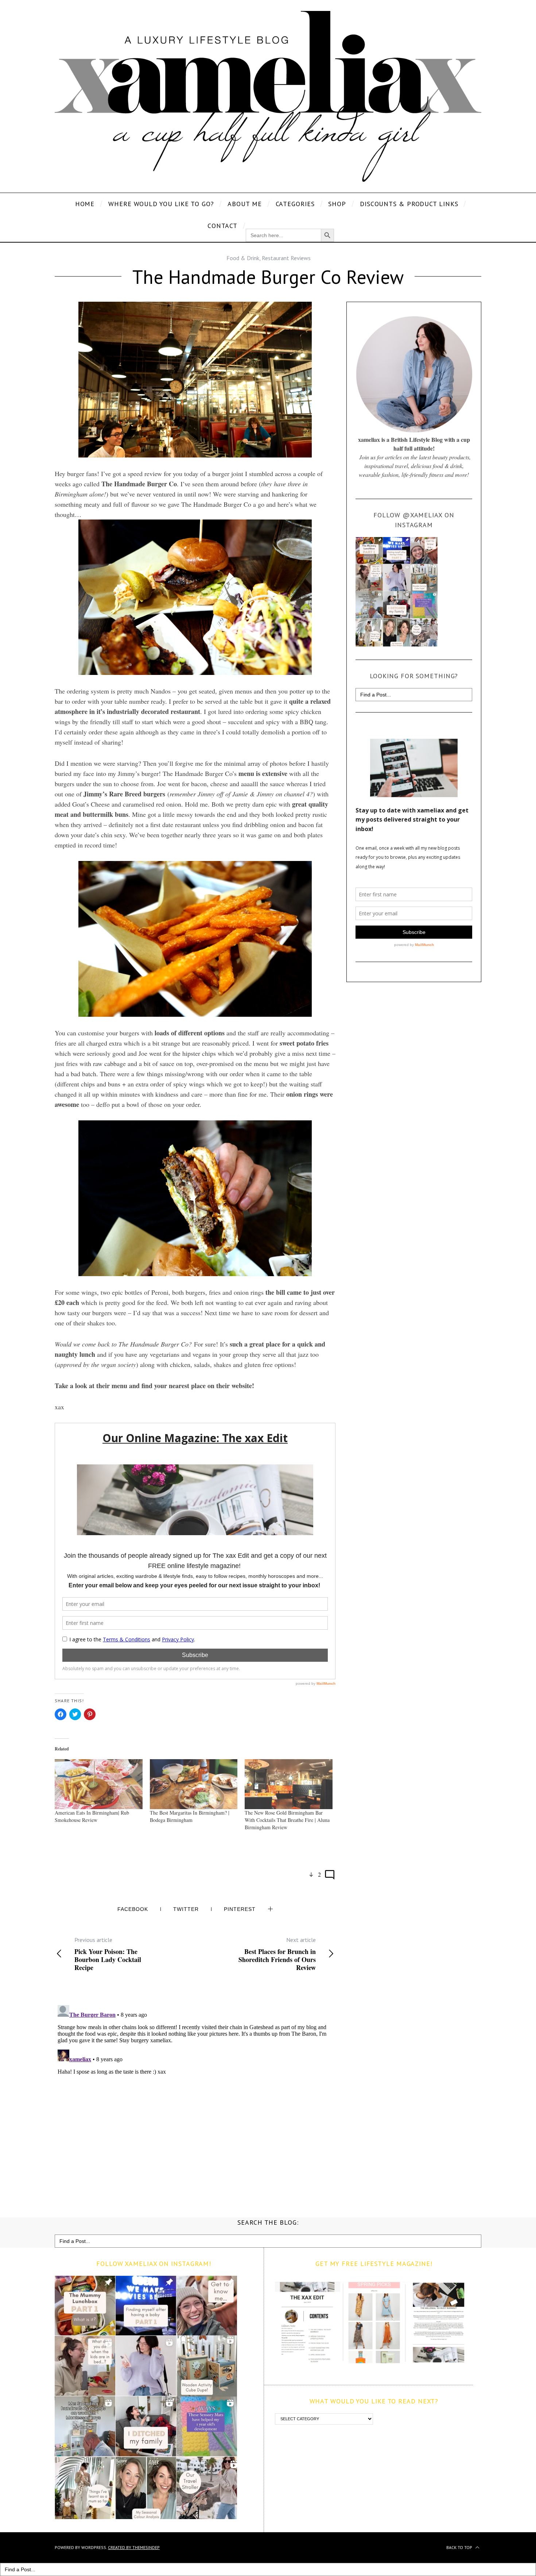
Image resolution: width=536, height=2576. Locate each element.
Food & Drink (243, 258)
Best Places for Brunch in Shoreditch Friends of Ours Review (277, 1954)
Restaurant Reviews (286, 258)
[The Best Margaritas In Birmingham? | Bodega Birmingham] (194, 1784)
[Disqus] (195, 2093)
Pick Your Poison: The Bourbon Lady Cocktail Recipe (108, 1954)
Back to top (460, 2547)
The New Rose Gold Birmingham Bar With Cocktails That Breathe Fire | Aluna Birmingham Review (287, 1820)
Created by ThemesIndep (134, 2547)
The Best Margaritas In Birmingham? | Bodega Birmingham (190, 1816)
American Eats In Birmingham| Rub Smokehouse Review (92, 1816)
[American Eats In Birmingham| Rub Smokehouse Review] (99, 1784)
